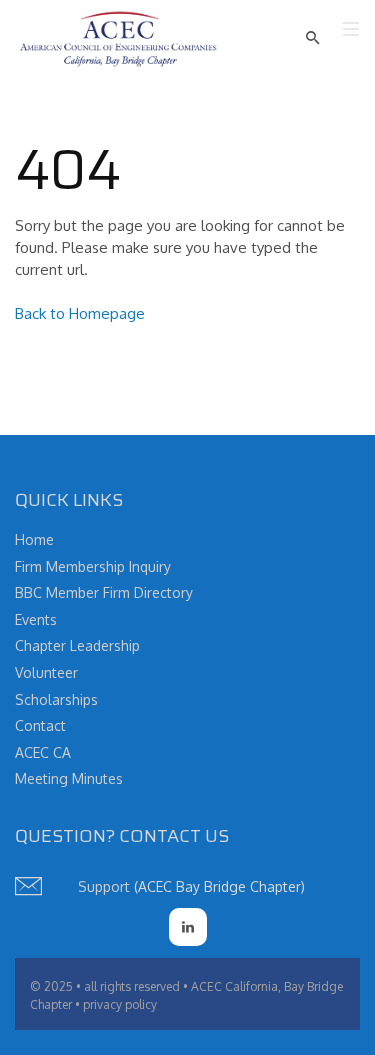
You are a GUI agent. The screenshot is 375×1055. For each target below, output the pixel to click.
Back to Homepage (80, 313)
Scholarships (56, 699)
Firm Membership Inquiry (93, 566)
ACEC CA (43, 752)
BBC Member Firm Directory (104, 592)
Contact (40, 725)
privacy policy (120, 1004)
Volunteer (46, 672)
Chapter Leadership (77, 645)
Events (36, 619)
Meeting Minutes (69, 778)
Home (34, 539)
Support (104, 886)
